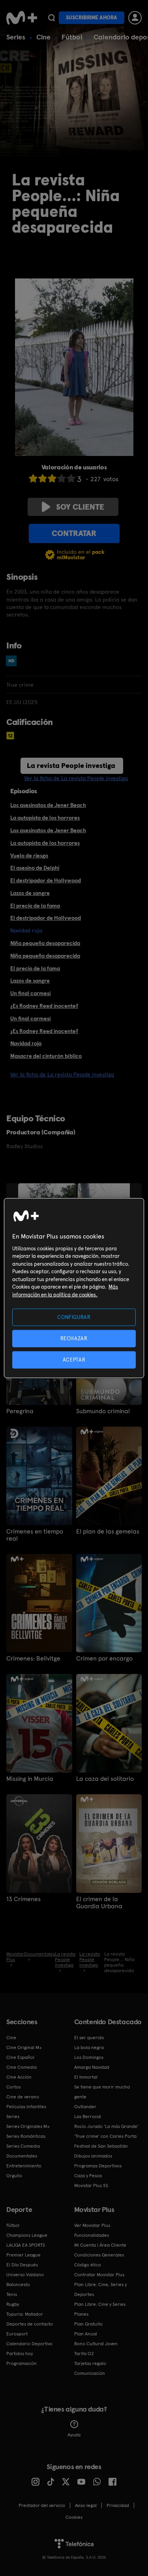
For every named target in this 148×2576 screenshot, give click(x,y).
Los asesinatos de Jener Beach (48, 805)
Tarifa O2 (84, 2354)
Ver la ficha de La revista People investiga (76, 778)
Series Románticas (26, 2136)
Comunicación (90, 2373)
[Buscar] (52, 18)
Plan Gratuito (88, 2324)
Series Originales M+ (28, 2126)
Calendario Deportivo (29, 2344)
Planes (81, 2314)
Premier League (23, 2255)
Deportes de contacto (30, 2324)
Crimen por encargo (104, 1659)
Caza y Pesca (88, 2176)
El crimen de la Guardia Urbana (99, 1903)
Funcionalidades (92, 2235)
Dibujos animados (93, 2156)
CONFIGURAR (74, 1317)
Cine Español (20, 2057)
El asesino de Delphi (35, 868)
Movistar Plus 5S (91, 2186)
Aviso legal (86, 2505)
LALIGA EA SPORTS (26, 2245)
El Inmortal (86, 2077)
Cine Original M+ (24, 2047)
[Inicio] (22, 18)
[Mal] (43, 478)
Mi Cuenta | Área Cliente (100, 2245)
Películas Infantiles (26, 2107)
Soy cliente (80, 507)
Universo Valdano (25, 2275)
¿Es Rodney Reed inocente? (44, 1006)
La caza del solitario (105, 1779)
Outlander (85, 2107)
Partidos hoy (20, 2354)
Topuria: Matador (25, 2314)
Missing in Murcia (30, 1779)
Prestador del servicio (42, 2505)
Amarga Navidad (92, 2067)
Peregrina (20, 1411)
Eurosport (17, 2334)
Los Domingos (89, 2057)
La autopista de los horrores (45, 818)
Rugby (13, 2304)
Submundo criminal (103, 1411)
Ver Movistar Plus (92, 2225)
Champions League (27, 2235)
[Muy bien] (71, 478)
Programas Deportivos (98, 2166)
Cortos (13, 2087)
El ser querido (89, 2038)
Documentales (22, 2156)
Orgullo (14, 2176)
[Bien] (62, 478)
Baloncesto (18, 2285)
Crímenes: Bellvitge (33, 1659)
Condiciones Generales (99, 2255)
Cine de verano (23, 2097)
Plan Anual (86, 2334)
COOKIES (74, 2517)
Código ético (88, 2265)
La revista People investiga (71, 765)
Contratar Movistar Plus (99, 2275)
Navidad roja (26, 1043)
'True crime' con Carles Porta (105, 2136)
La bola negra (89, 2047)
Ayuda (74, 2435)
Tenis (12, 2294)
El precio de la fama (35, 906)
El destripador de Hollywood (46, 880)
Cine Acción (19, 2077)
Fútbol (72, 37)
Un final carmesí (31, 993)
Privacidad (118, 2505)
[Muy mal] (33, 478)
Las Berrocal (88, 2116)
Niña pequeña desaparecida (45, 943)
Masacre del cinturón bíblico (46, 1056)
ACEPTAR (74, 1360)
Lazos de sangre (30, 893)
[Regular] (52, 478)
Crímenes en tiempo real (35, 1535)
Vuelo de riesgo (29, 856)
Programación (22, 2363)
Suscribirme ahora (92, 18)
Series (16, 37)
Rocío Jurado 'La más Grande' (106, 2126)
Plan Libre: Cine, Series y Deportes (100, 2289)
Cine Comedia (22, 2067)
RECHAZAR (74, 1338)
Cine (43, 37)
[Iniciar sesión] (135, 18)
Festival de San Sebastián (101, 2146)
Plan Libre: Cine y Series (100, 2304)
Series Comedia (23, 2146)
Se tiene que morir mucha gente (102, 2092)
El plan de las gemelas (108, 1532)
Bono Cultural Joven (96, 2344)
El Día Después (22, 2265)
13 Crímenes (23, 1899)
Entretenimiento (24, 2166)
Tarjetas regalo (90, 2363)
